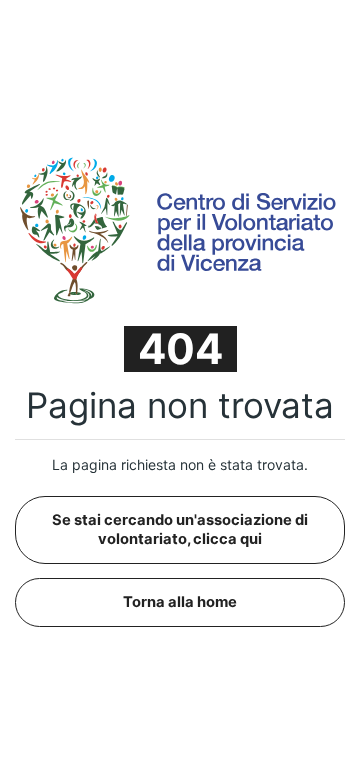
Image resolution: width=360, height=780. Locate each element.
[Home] (180, 229)
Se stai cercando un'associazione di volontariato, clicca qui (180, 529)
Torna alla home (180, 602)
